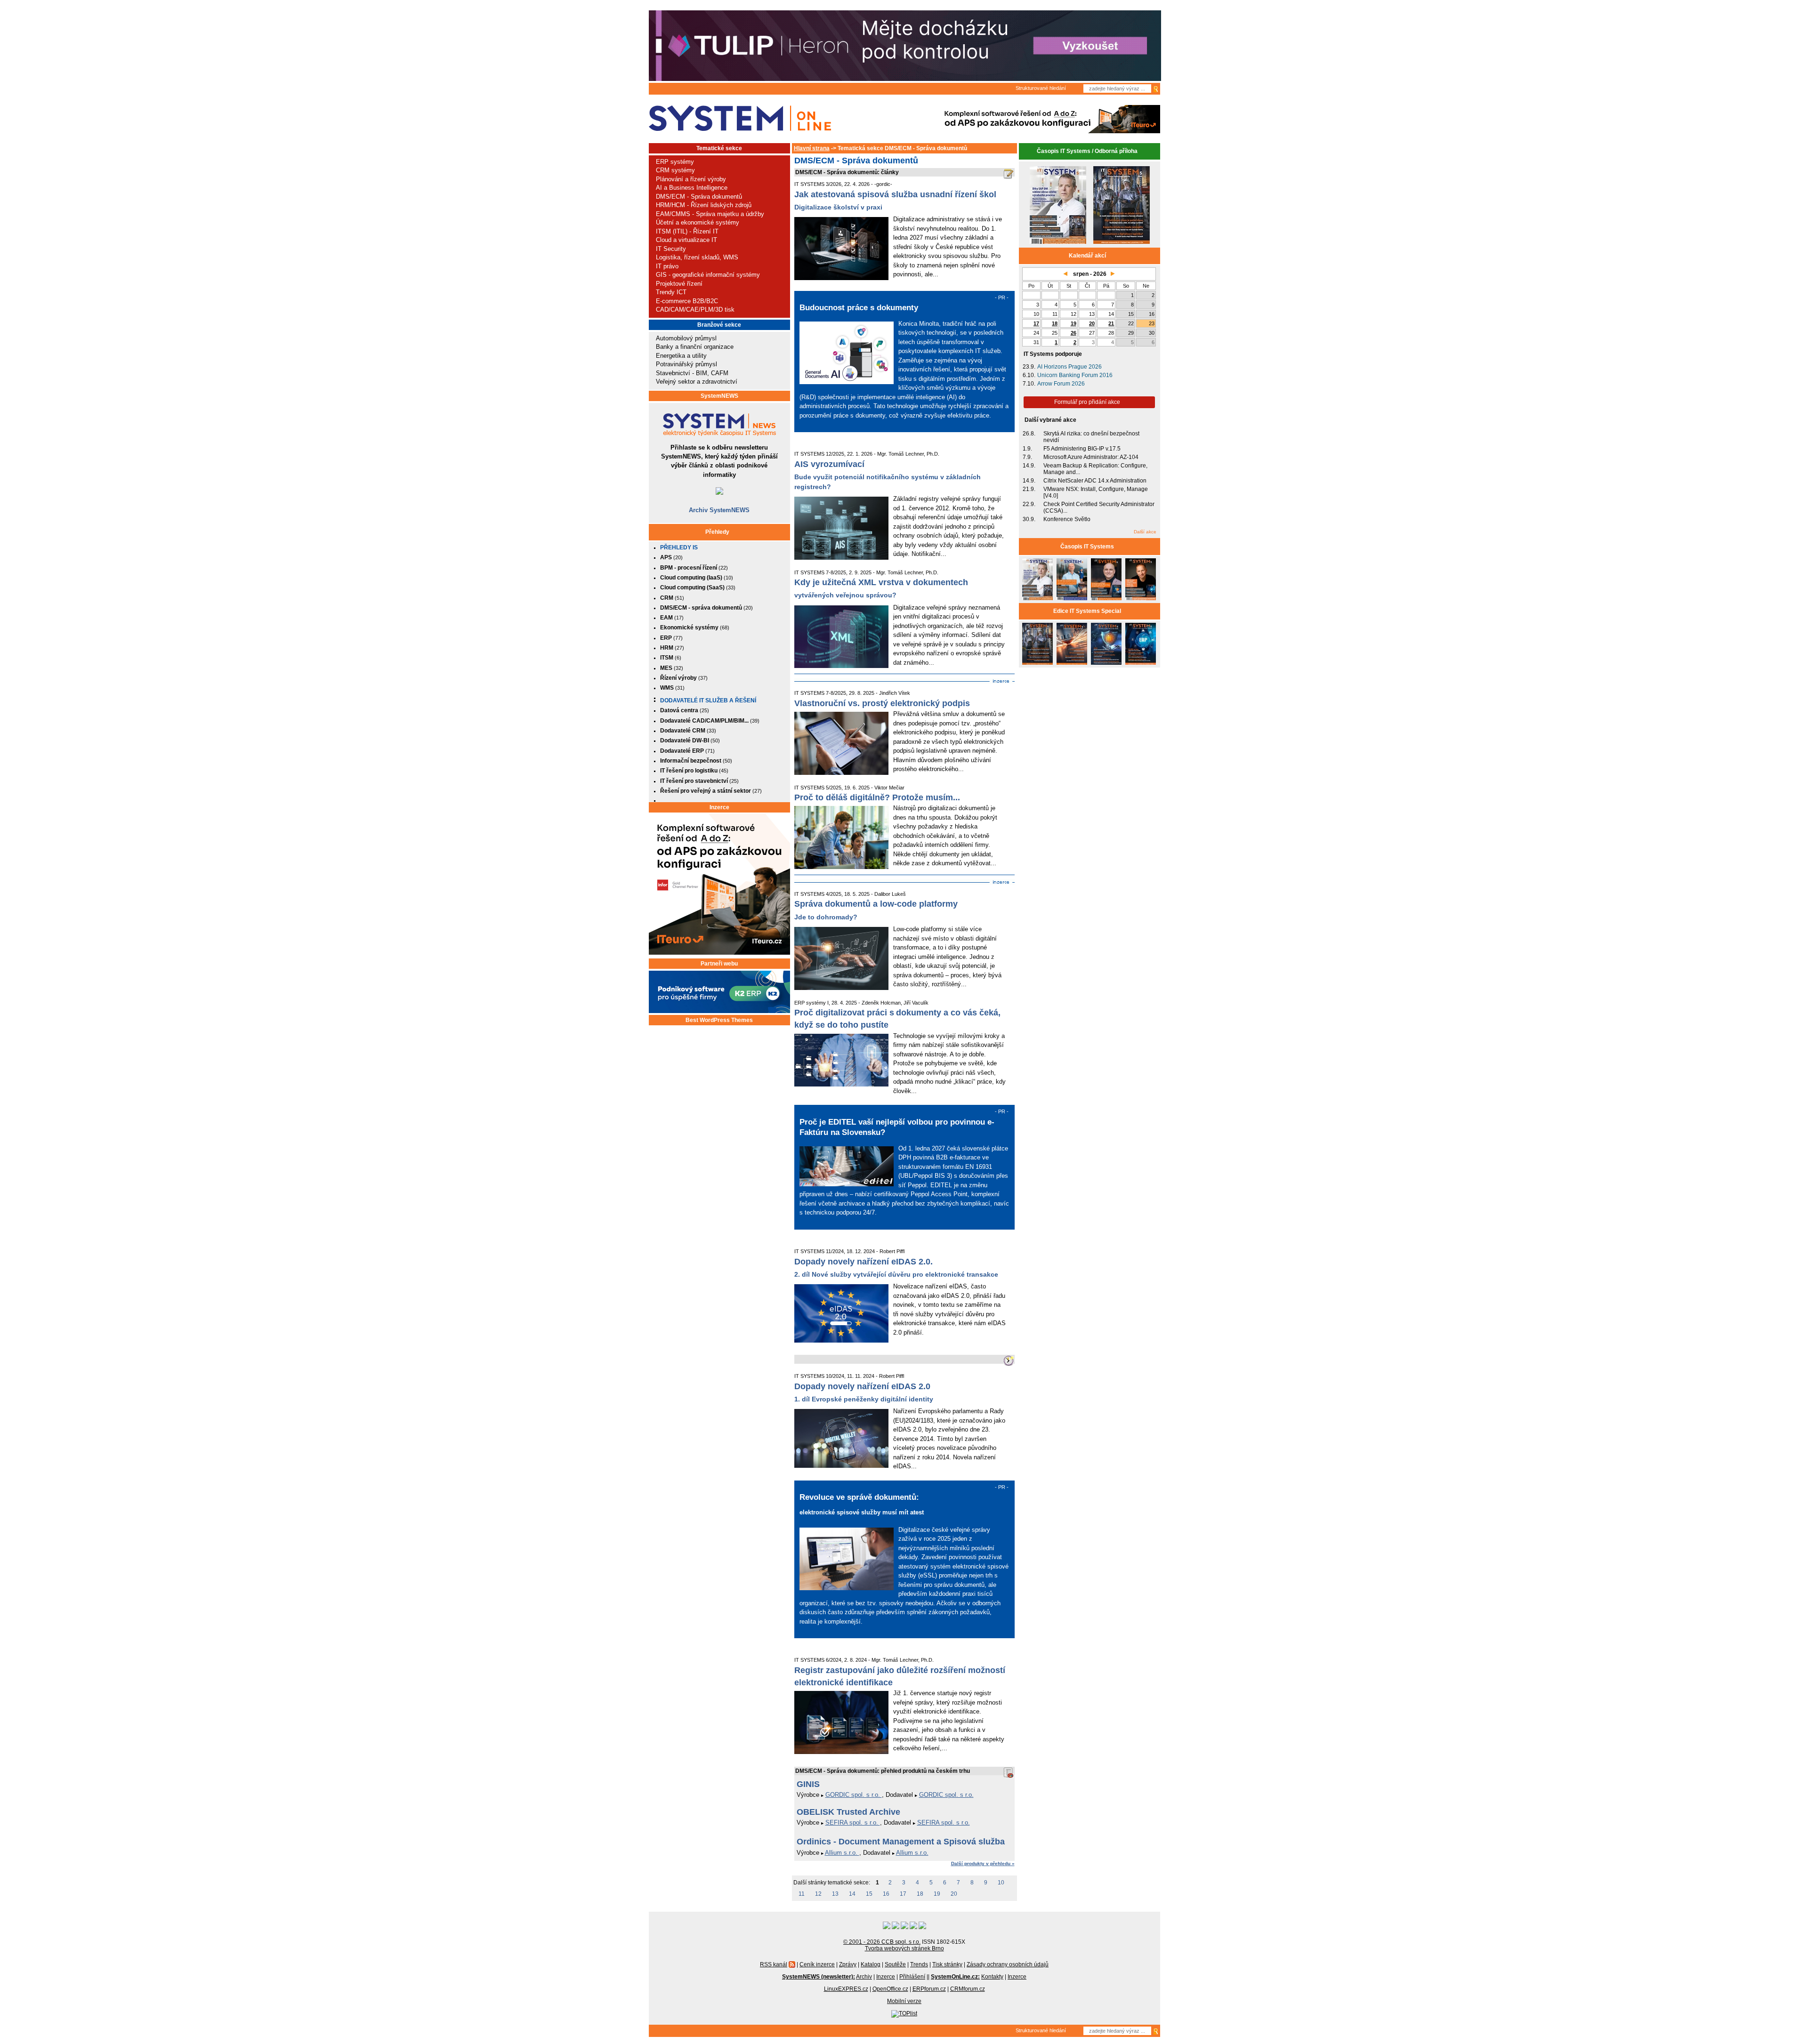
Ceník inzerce (817, 1964)
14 (852, 1894)
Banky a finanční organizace (695, 347)
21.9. (1029, 489)
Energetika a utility (681, 356)
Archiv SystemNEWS (719, 510)
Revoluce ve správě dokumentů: (859, 1497)
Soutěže (895, 1964)
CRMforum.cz (968, 1989)
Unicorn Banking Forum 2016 (1075, 375)
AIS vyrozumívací (829, 464)
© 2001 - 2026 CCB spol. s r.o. (882, 1942)
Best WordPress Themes (719, 1020)
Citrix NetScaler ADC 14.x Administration (1095, 481)
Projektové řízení (679, 284)
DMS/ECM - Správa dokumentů (699, 197)
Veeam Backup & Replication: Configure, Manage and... (1095, 469)
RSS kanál (774, 1964)
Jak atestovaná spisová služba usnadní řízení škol (895, 194)
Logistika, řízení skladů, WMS (697, 257)
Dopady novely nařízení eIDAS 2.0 (862, 1386)
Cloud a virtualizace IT (686, 240)
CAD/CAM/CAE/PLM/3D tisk (695, 310)
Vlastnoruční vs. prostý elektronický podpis (882, 703)
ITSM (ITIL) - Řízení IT (687, 231)
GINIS (808, 1784)
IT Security (671, 249)
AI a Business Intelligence (692, 188)
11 (802, 1894)
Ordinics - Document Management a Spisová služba (901, 1842)
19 (937, 1894)
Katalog (871, 1964)
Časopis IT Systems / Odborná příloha (1087, 151)
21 (1111, 323)
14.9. (1029, 466)
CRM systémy (675, 170)
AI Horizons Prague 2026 (1069, 367)
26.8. (1029, 434)
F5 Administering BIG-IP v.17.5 (1082, 449)
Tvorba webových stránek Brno (904, 1948)
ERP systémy (675, 162)
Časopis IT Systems (1087, 547)
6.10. (1029, 375)
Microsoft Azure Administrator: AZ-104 (1091, 457)
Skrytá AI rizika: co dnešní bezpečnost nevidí (1091, 437)
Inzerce (719, 807)
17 (903, 1894)
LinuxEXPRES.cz (846, 1989)
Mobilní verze (904, 2001)
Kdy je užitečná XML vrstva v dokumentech (881, 582)
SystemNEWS (719, 396)
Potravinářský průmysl (686, 364)
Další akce (1145, 532)
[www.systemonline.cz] (740, 118)
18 (920, 1894)
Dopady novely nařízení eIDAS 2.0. (864, 1262)
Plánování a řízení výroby (691, 179)
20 (954, 1894)
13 (835, 1894)
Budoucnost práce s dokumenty (859, 307)
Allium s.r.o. (842, 1853)
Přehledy (717, 532)
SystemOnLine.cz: (955, 1977)
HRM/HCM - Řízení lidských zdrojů (704, 205)
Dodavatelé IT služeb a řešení (708, 700)
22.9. (1029, 504)
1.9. (1027, 449)
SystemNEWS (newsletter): (819, 1977)
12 (818, 1894)
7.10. (1029, 384)
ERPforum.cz (929, 1989)
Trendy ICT (671, 292)
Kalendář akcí (1087, 256)
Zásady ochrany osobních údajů (1008, 1964)
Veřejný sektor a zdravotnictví (697, 382)
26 (1073, 333)
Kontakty (992, 1977)
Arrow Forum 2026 (1061, 384)
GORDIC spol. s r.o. (854, 1795)
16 (886, 1894)
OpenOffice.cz (890, 1989)
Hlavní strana (812, 148)
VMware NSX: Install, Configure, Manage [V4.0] (1096, 492)
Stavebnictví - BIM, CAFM (692, 373)
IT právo (667, 266)
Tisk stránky (947, 1964)
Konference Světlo (1067, 519)
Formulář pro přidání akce (1087, 402)
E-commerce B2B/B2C (687, 301)
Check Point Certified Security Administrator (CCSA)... (1099, 507)
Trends (919, 1964)
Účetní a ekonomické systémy (698, 222)
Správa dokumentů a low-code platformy (876, 904)
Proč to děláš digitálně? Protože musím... (877, 797)
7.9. (1027, 457)
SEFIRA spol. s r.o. (853, 1823)
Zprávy (848, 1964)
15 (869, 1894)
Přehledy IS (679, 547)
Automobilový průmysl (686, 338)
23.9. (1029, 367)
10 (1001, 1883)
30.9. (1029, 519)
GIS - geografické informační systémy (708, 275)
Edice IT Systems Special (1087, 611)
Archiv (864, 1977)
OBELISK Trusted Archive (848, 1812)
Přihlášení (912, 1977)
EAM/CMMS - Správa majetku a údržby (710, 214)
